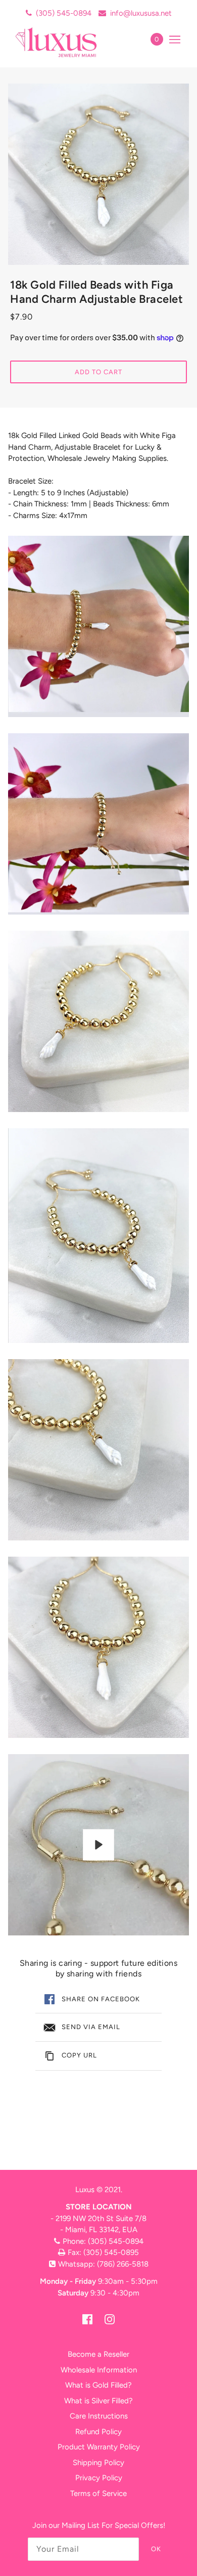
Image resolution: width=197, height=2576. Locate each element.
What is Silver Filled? (98, 2401)
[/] (67, 42)
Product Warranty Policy (99, 2447)
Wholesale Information (99, 2370)
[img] (87, 2319)
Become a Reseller (98, 2354)
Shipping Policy (98, 2463)
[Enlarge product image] (98, 174)
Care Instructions (99, 2416)
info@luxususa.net (141, 13)
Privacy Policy (99, 2478)
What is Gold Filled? (98, 2385)
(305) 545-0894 (64, 13)
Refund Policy (98, 2432)
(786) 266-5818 (123, 2264)
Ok (156, 2549)
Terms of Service (98, 2493)
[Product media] (98, 626)
